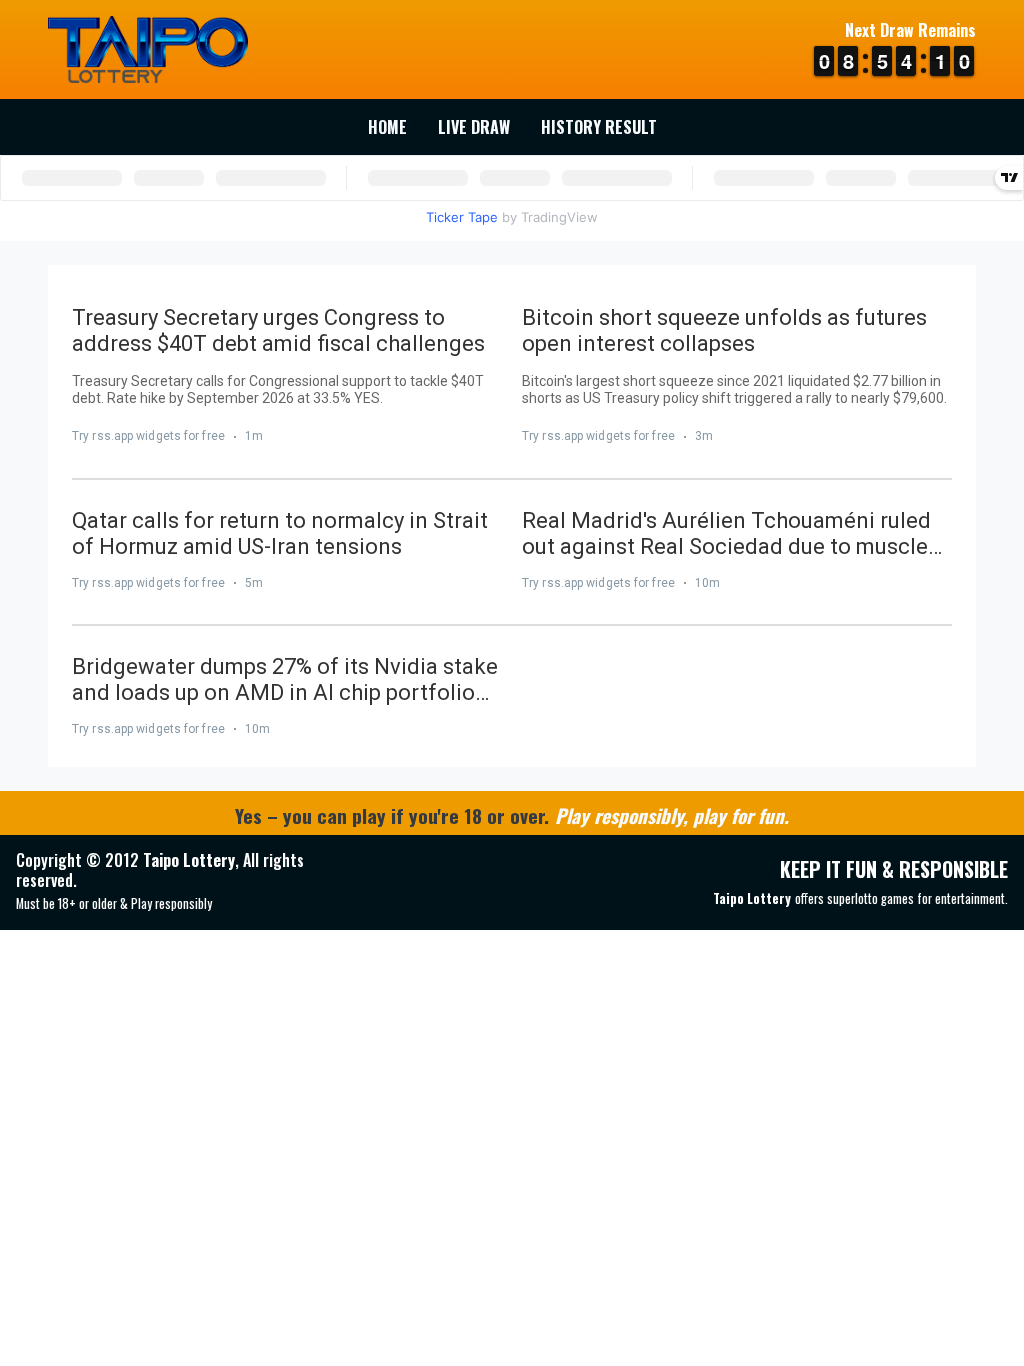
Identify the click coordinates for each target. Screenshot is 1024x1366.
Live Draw (474, 127)
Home (387, 127)
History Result (599, 127)
